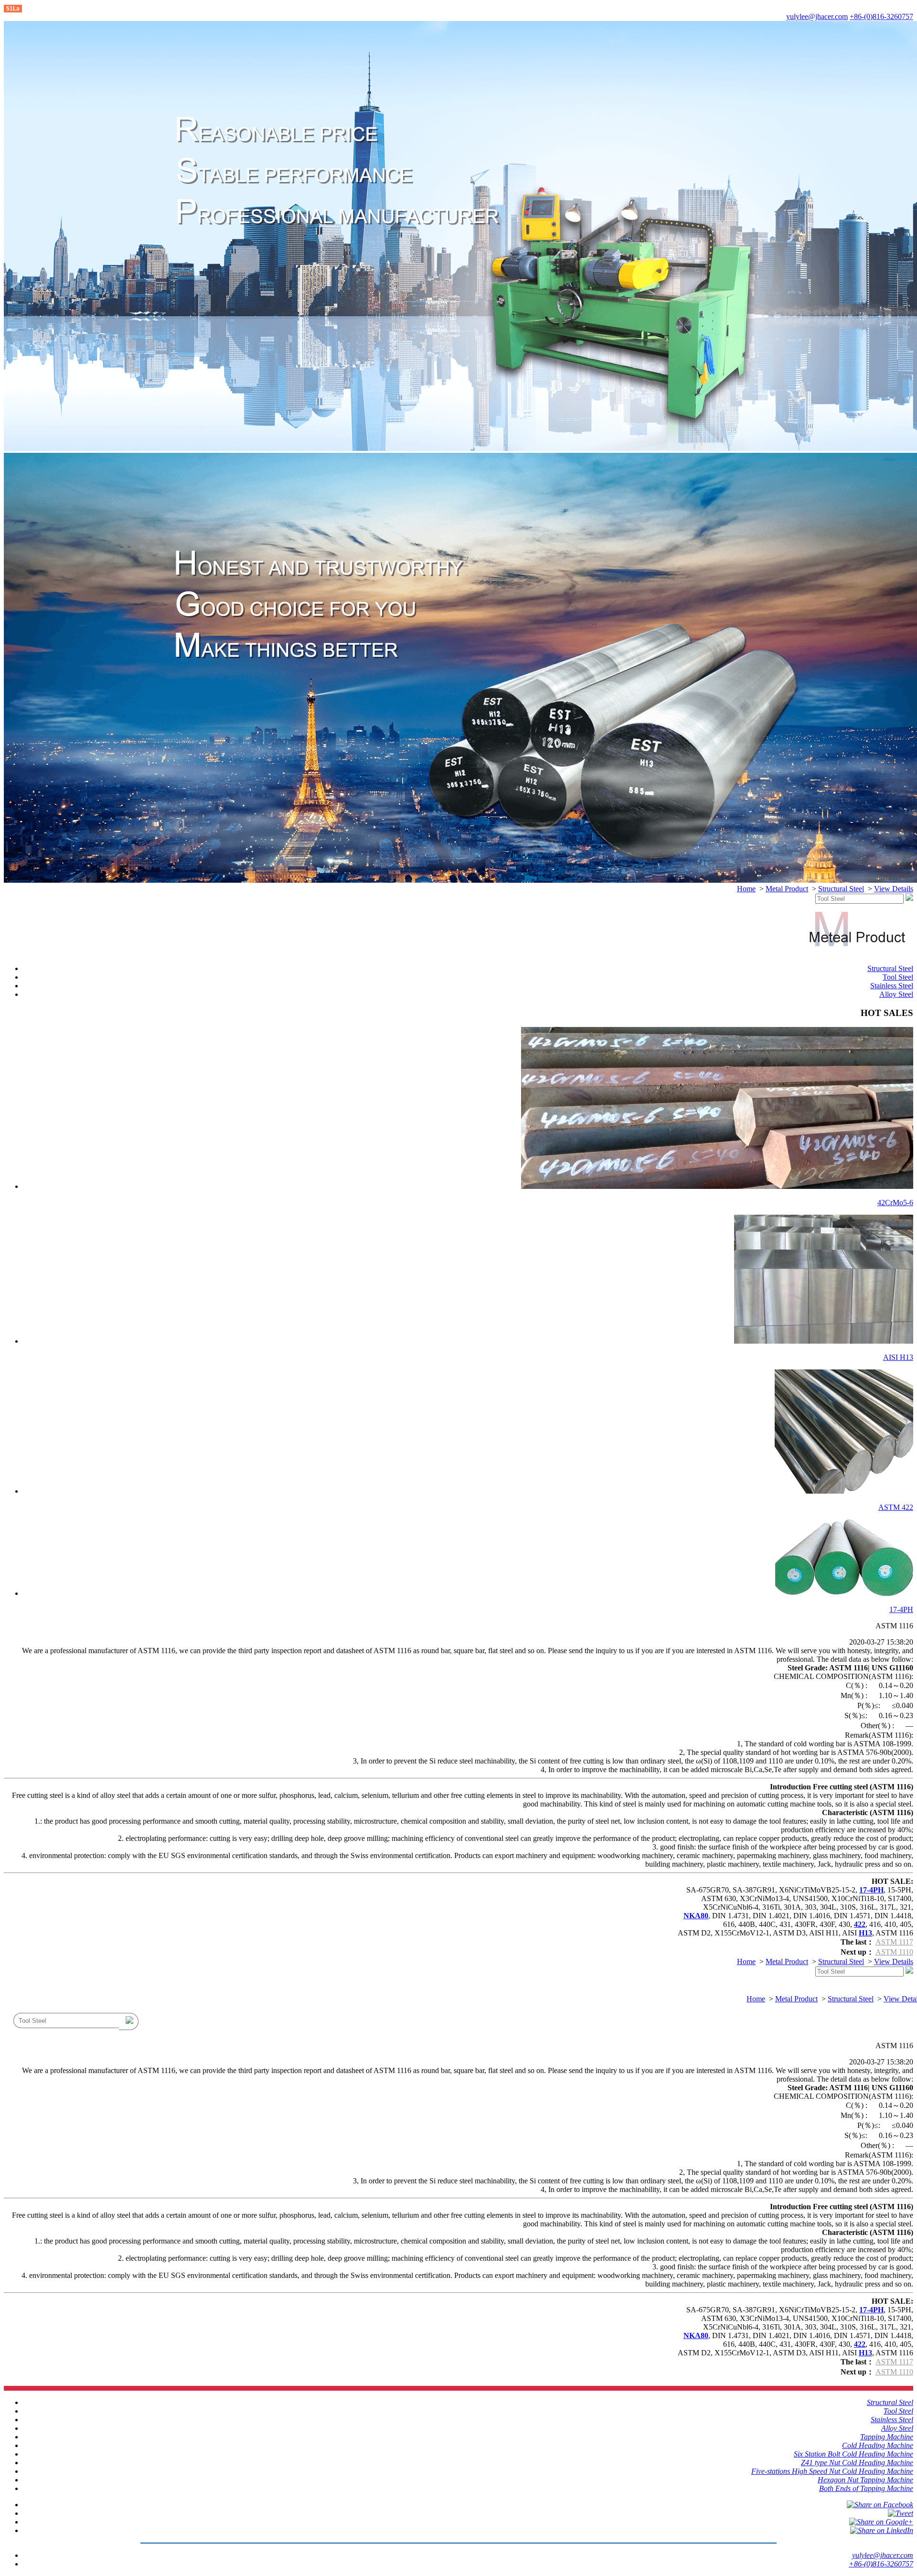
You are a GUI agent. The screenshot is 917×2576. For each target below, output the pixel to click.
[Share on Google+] (881, 2522)
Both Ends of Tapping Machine (866, 2488)
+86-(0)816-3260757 (881, 16)
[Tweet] (901, 2513)
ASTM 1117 (894, 1942)
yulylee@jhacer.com (817, 16)
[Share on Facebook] (880, 2505)
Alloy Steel (896, 994)
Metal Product (787, 889)
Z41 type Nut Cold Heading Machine (857, 2463)
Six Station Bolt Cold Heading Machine (853, 2454)
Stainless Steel (892, 986)
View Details (894, 889)
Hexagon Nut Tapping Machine (865, 2480)
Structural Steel (841, 889)
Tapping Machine (887, 2437)
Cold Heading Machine (878, 2445)
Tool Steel (898, 977)
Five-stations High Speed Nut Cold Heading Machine (832, 2471)
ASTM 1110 (894, 1952)
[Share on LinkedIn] (882, 2530)
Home (746, 889)
